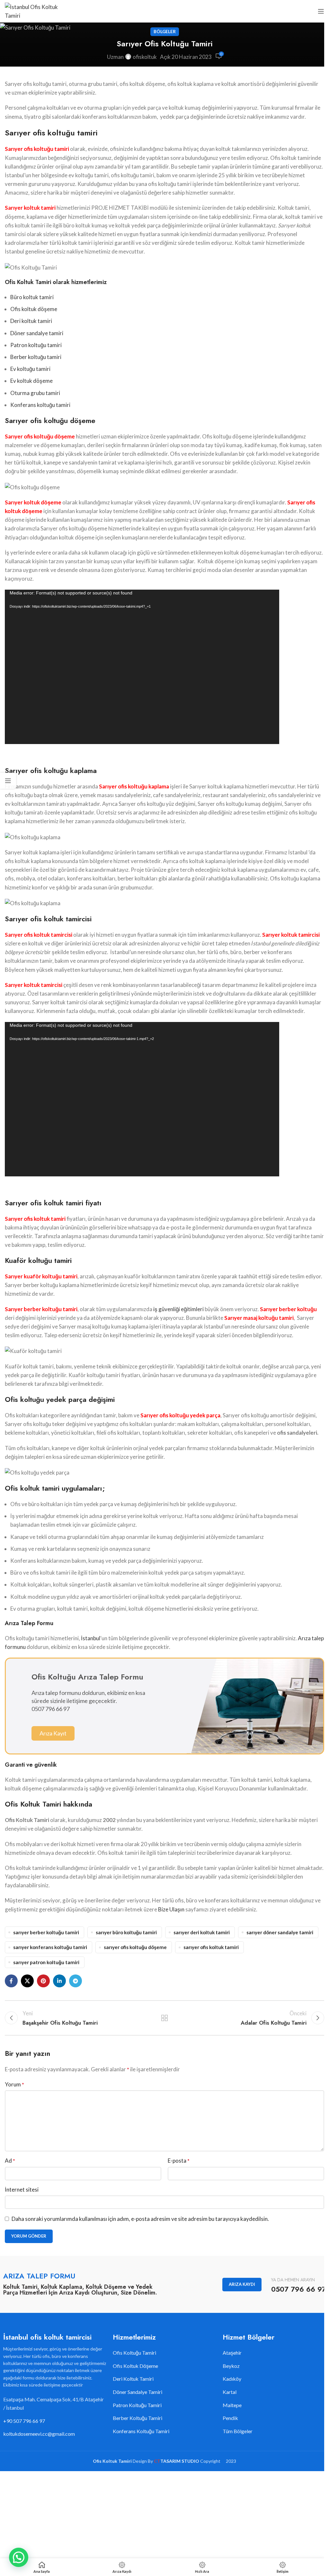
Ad (10, 2161)
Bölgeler (165, 32)
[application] (142, 667)
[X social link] (27, 1981)
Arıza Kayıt (53, 1733)
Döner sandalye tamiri (37, 333)
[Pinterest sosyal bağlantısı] (43, 1981)
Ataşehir (232, 2353)
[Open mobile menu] (321, 11)
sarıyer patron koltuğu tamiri (46, 1962)
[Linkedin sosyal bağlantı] (59, 1981)
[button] (19, 2557)
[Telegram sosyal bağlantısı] (76, 1981)
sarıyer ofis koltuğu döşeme (135, 1947)
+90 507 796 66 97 (24, 2421)
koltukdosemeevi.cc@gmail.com (39, 2434)
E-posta (179, 2161)
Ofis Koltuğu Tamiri (134, 2353)
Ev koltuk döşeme (31, 381)
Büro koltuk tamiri (32, 297)
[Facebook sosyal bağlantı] (11, 1981)
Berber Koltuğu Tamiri (138, 2418)
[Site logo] (34, 10)
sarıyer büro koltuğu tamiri (126, 1932)
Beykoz (231, 2366)
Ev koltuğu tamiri (30, 369)
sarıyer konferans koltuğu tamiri (50, 1947)
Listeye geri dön (164, 2018)
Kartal (230, 2392)
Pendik (230, 2418)
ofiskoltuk (145, 57)
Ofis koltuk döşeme (34, 309)
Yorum (14, 2084)
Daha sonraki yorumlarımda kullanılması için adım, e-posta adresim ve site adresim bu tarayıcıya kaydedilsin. (140, 2219)
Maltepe (232, 2405)
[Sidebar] (8, 781)
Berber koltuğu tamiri (36, 357)
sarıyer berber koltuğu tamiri (46, 1932)
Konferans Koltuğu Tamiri (141, 2431)
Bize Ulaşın (171, 1909)
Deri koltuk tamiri (31, 321)
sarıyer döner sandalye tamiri (280, 1932)
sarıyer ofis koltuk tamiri (211, 1947)
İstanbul (91, 1638)
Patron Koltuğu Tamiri (137, 2405)
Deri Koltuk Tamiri (133, 2379)
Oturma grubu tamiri (35, 393)
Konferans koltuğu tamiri (40, 405)
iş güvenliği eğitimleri (178, 1309)
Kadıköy (232, 2379)
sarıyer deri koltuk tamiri (202, 1932)
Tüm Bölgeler (238, 2431)
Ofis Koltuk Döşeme (135, 2366)
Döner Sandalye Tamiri (138, 2392)
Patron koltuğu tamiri (36, 345)
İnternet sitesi (22, 2190)
